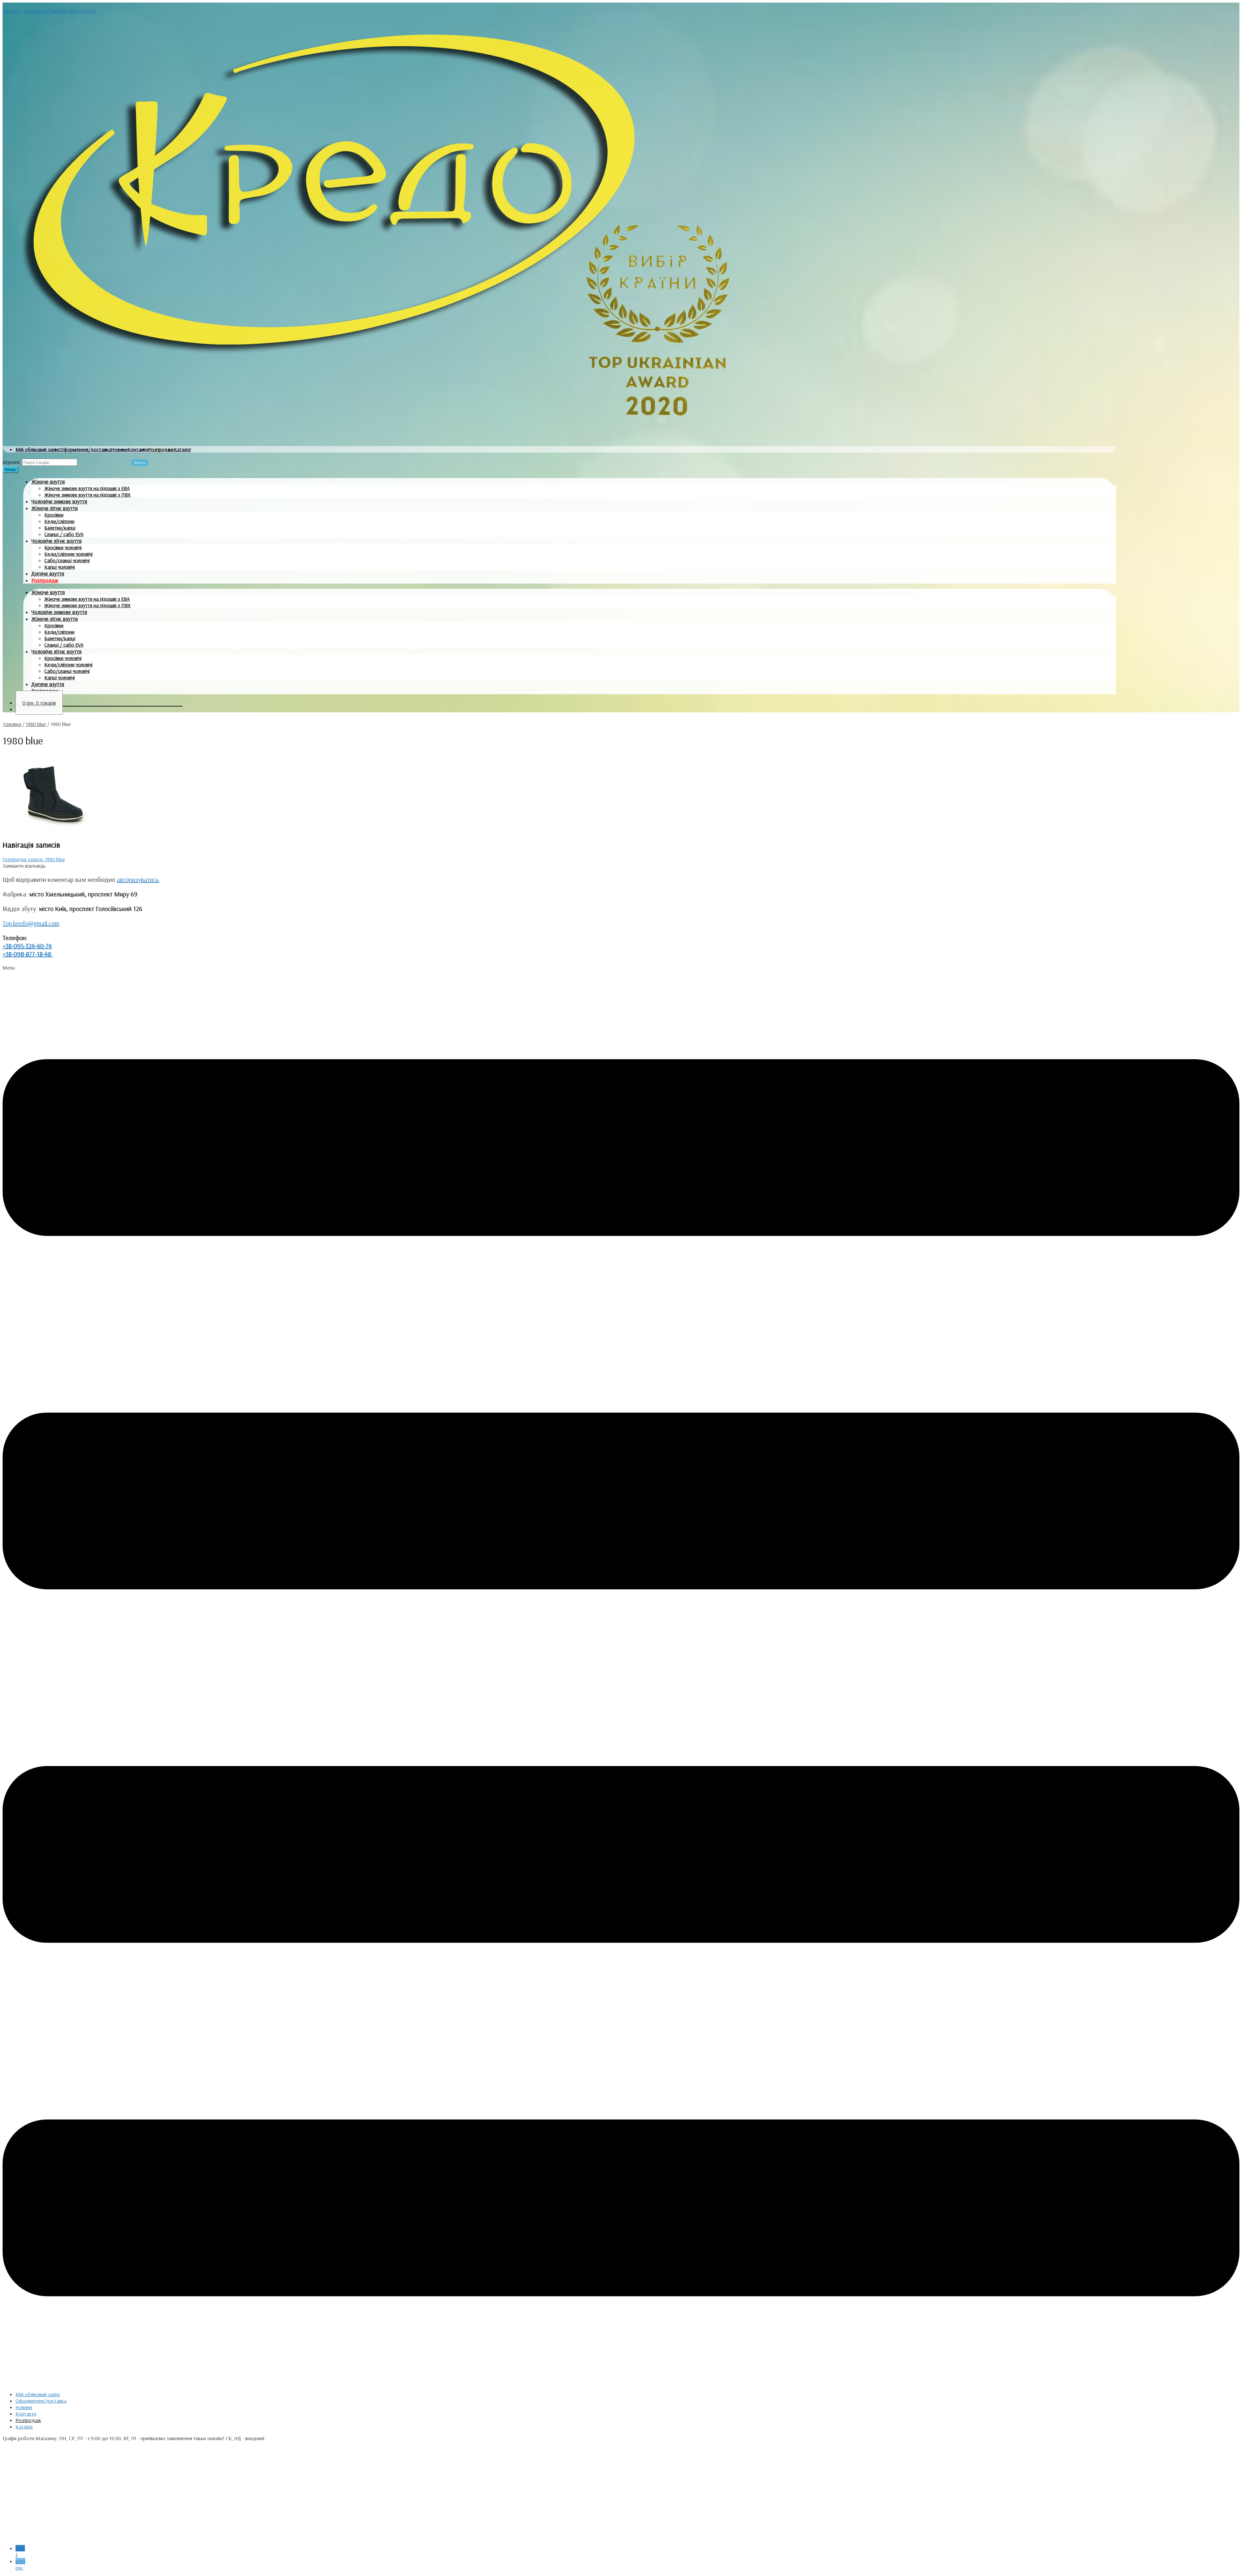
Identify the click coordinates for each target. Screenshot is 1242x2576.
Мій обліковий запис (38, 449)
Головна (12, 724)
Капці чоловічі (60, 567)
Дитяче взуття (48, 573)
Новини (119, 449)
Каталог (182, 449)
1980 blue (36, 724)
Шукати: (12, 462)
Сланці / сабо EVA (64, 534)
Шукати (140, 463)
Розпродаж (161, 449)
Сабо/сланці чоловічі (67, 560)
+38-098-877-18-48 (28, 954)
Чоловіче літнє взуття (56, 541)
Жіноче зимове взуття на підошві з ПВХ (87, 495)
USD (20, 2551)
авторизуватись (138, 879)
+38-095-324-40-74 (27, 946)
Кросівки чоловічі (63, 547)
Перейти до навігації (25, 11)
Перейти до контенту (72, 11)
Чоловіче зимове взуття (59, 501)
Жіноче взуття (48, 482)
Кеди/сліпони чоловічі (68, 554)
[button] (621, 1675)
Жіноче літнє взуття (54, 508)
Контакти (138, 449)
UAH (20, 2564)
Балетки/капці (60, 528)
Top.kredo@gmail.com (31, 923)
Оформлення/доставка (86, 449)
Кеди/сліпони (59, 521)
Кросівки (54, 515)
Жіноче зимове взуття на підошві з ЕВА (87, 488)
